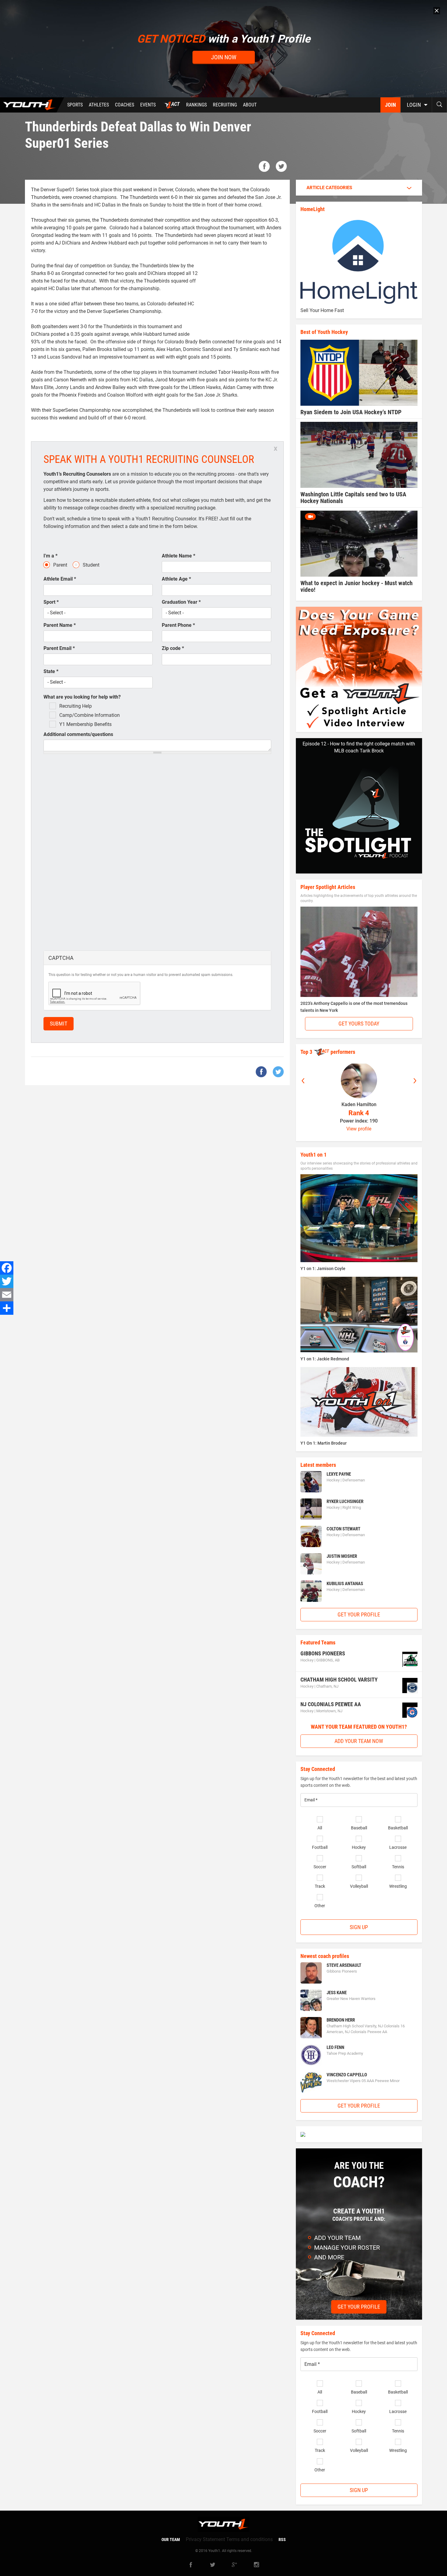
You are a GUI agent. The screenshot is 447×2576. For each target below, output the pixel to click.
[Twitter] (7, 1281)
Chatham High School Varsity (339, 1680)
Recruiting (225, 105)
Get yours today (359, 1024)
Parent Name (60, 625)
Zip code (173, 648)
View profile (359, 1129)
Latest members (318, 1465)
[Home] (32, 105)
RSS (282, 2540)
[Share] (7, 1308)
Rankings (196, 105)
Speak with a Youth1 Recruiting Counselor (149, 459)
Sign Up (359, 1927)
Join (390, 105)
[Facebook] (7, 1268)
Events (148, 105)
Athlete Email (60, 579)
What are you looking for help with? (82, 697)
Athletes (99, 105)
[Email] (7, 1295)
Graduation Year (181, 602)
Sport (51, 602)
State (51, 671)
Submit (59, 1024)
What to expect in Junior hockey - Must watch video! (357, 586)
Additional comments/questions (78, 734)
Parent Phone (178, 625)
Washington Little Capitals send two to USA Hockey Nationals (353, 498)
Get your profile (359, 1614)
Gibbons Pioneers (323, 1653)
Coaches (125, 105)
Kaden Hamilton (359, 1104)
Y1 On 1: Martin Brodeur (324, 1443)
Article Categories (329, 188)
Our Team (171, 2540)
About (250, 105)
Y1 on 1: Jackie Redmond (325, 1359)
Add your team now (359, 1741)
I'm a (50, 556)
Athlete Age (176, 579)
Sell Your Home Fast (322, 310)
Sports (75, 105)
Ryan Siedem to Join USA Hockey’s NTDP (351, 412)
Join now (224, 57)
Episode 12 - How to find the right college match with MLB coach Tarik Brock (359, 747)
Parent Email (59, 648)
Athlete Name (178, 556)
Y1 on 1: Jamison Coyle (323, 1269)
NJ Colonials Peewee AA (331, 1704)
